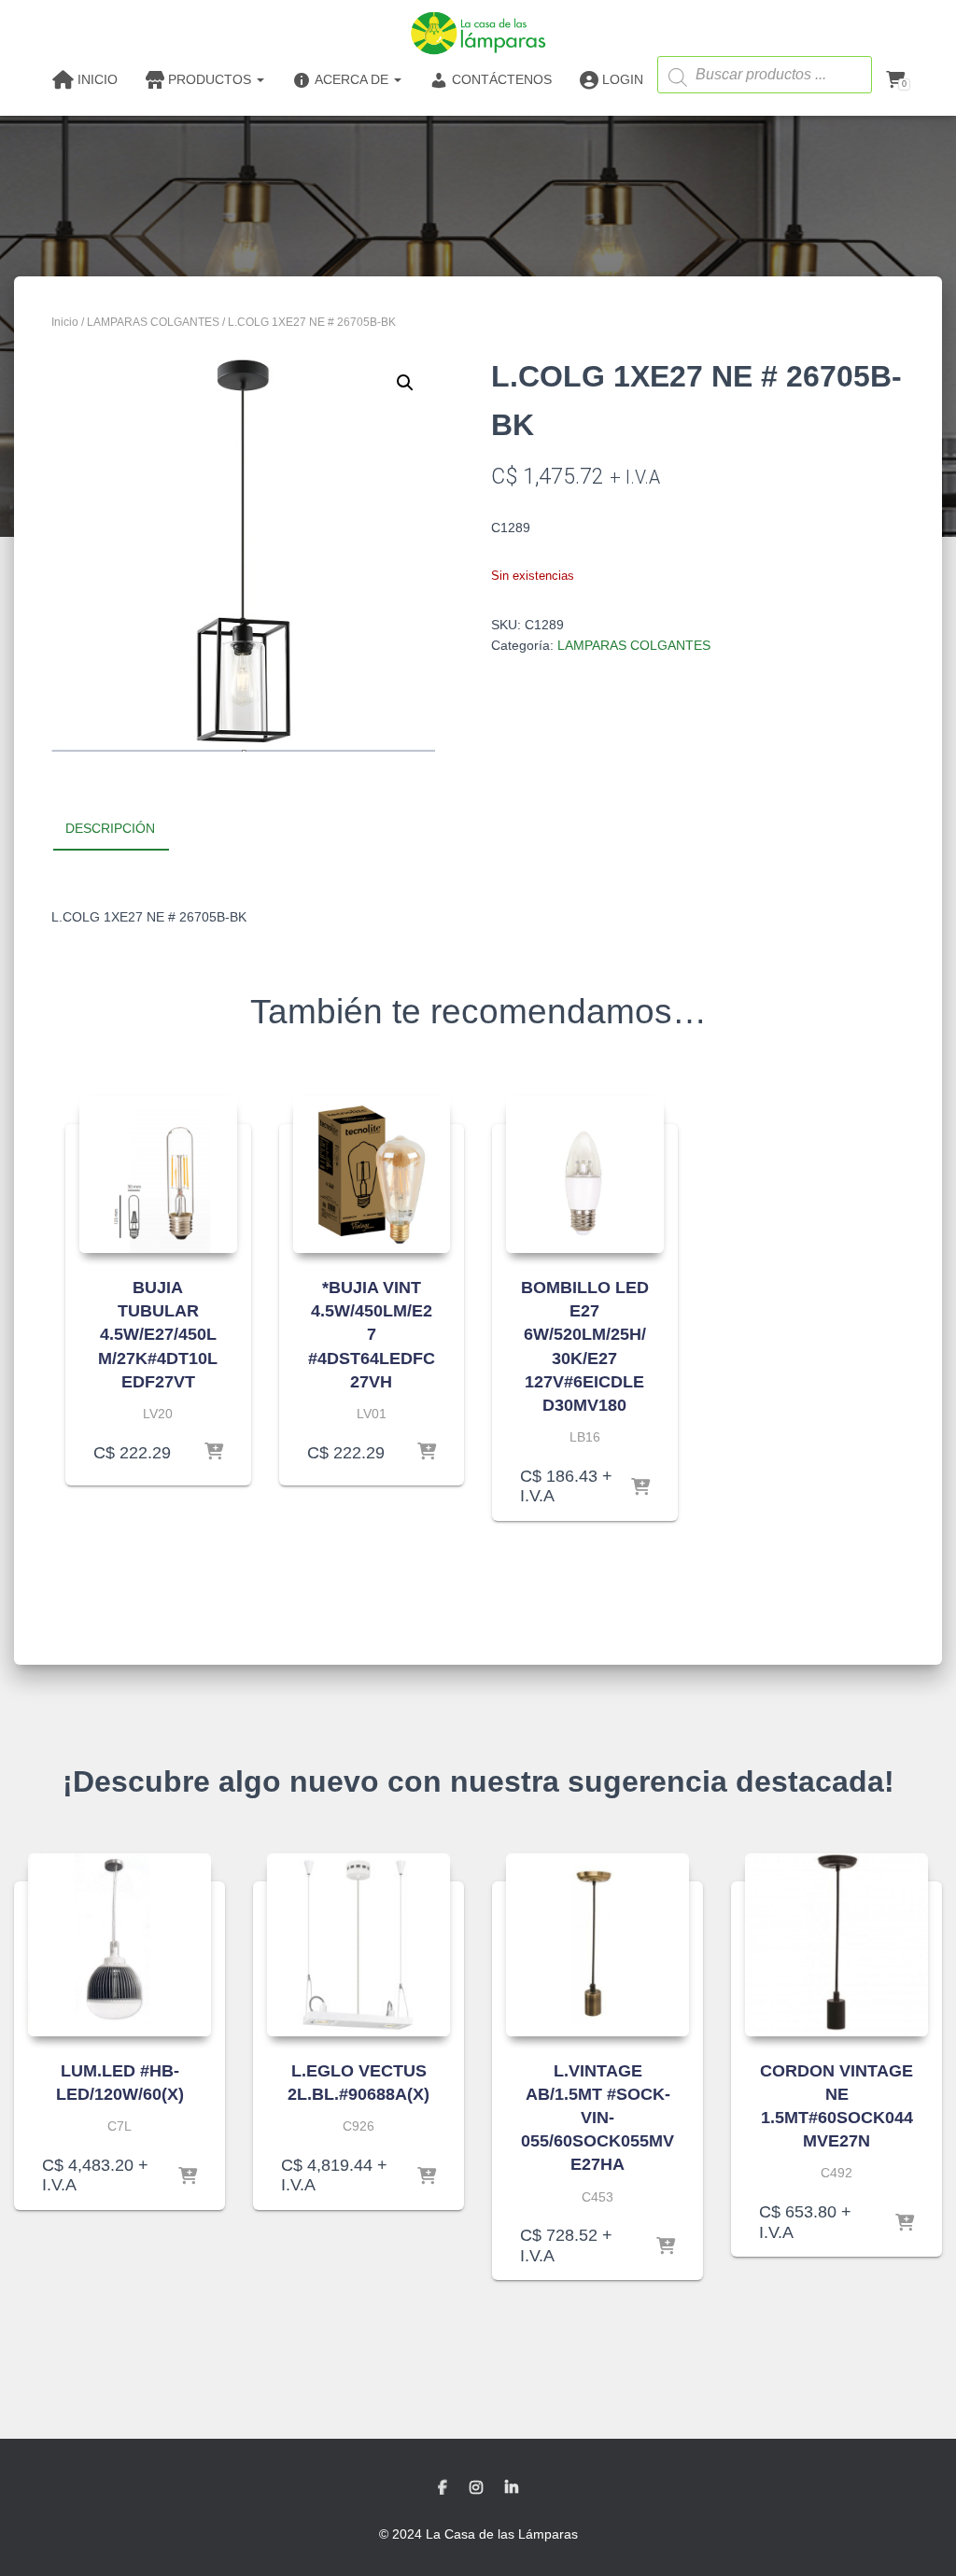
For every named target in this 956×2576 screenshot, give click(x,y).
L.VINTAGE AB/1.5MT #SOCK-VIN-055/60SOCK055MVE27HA (597, 2118)
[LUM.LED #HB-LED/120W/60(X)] (119, 1945)
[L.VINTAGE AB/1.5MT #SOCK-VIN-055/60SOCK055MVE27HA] (597, 1945)
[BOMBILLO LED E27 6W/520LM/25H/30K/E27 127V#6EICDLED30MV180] (585, 1175)
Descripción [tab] (110, 828)
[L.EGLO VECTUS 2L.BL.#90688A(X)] (358, 1945)
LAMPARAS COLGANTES (153, 322)
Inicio (65, 322)
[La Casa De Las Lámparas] (478, 33)
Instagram (476, 2488)
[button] (405, 383)
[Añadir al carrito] (214, 1453)
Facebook (443, 2488)
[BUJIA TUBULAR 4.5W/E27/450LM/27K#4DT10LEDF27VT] (158, 1175)
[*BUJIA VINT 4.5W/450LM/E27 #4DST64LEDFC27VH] (372, 1175)
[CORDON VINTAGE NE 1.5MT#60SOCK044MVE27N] (836, 1945)
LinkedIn (512, 2488)
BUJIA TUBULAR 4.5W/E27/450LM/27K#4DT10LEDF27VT (158, 1335)
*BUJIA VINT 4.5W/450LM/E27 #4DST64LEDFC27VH (372, 1335)
